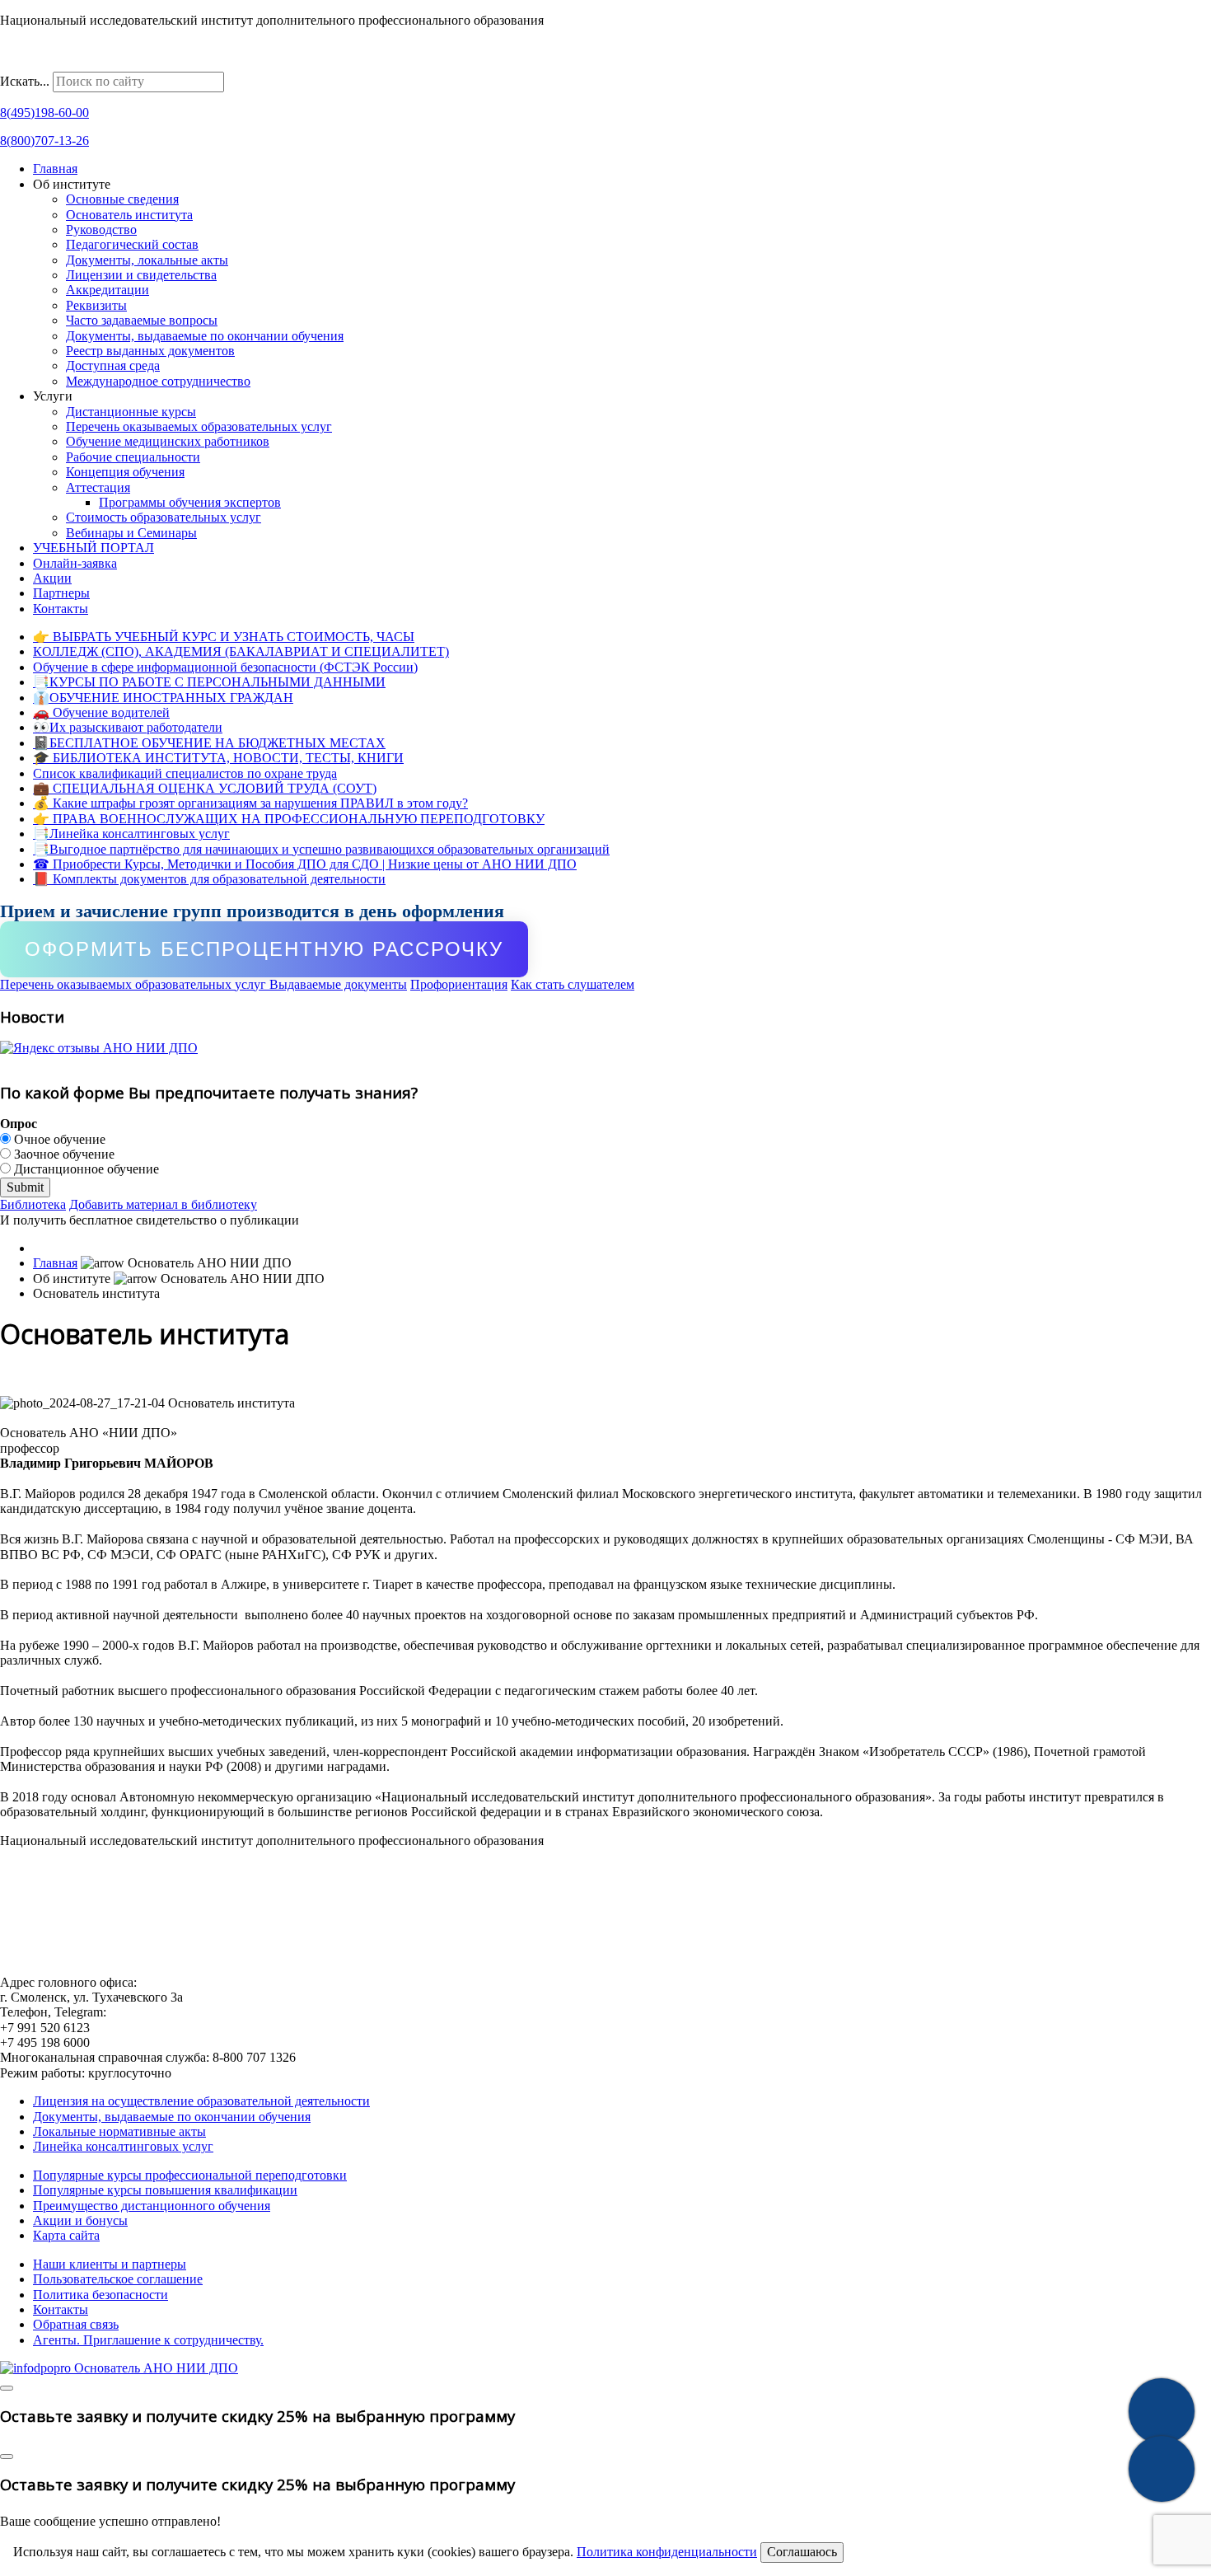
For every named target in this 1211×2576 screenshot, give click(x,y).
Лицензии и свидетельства (141, 275)
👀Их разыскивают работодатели (128, 727)
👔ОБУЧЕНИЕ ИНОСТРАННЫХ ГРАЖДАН (163, 698)
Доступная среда (113, 365)
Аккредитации (108, 290)
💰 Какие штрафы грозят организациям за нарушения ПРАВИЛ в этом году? (250, 803)
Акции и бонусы (80, 2220)
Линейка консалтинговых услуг (123, 2146)
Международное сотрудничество (158, 381)
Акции (52, 578)
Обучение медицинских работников (168, 441)
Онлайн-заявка (75, 563)
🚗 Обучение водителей (101, 712)
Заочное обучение (63, 1154)
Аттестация (98, 487)
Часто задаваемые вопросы (142, 320)
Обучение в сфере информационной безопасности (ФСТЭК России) (225, 667)
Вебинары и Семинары (131, 533)
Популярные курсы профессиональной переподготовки (190, 2175)
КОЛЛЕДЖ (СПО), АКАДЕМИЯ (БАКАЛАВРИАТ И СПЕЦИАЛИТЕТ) (241, 651)
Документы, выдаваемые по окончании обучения (205, 336)
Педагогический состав (132, 244)
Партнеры (61, 593)
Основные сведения (122, 199)
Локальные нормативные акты (119, 2131)
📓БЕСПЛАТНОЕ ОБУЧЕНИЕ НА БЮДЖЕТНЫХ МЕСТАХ (209, 743)
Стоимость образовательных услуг (164, 517)
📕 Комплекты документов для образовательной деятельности (209, 879)
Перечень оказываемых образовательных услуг (199, 426)
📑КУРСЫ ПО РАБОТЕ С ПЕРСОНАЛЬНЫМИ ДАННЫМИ (209, 682)
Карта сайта (66, 2235)
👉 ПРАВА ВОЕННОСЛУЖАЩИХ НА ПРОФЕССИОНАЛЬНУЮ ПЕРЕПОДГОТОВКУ (289, 819)
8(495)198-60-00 (44, 112)
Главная (55, 169)
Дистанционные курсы (131, 412)
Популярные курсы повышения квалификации (165, 2190)
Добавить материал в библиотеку (163, 1204)
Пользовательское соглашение (118, 2279)
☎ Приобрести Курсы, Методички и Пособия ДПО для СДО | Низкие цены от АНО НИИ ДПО (305, 864)
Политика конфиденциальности (667, 2552)
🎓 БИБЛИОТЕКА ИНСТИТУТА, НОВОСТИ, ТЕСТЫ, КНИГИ (218, 758)
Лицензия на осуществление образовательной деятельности (201, 2101)
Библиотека (33, 1204)
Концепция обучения (125, 472)
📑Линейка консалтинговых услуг (131, 834)
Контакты (61, 609)
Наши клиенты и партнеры (110, 2264)
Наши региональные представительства (112, 64)
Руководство (101, 229)
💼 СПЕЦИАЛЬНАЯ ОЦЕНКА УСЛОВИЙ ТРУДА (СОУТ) (205, 788)
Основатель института (129, 215)
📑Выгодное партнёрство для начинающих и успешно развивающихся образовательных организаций (321, 849)
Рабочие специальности (133, 457)
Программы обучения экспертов (190, 502)
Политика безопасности (101, 2295)
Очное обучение (58, 1139)
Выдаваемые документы (338, 984)
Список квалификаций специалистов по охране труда (185, 773)
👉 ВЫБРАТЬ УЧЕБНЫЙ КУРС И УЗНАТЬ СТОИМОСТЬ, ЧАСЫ (224, 637)
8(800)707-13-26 (44, 141)
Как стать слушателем (573, 984)
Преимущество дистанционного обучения (152, 2206)
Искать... (25, 81)
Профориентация (459, 984)
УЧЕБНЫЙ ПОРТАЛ (94, 548)
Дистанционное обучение (85, 1169)
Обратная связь (76, 2324)
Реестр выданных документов (150, 351)
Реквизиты (96, 305)
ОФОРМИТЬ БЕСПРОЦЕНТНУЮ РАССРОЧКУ (264, 949)
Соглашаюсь (802, 2552)
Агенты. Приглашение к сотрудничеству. (148, 2340)
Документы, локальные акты (147, 260)
